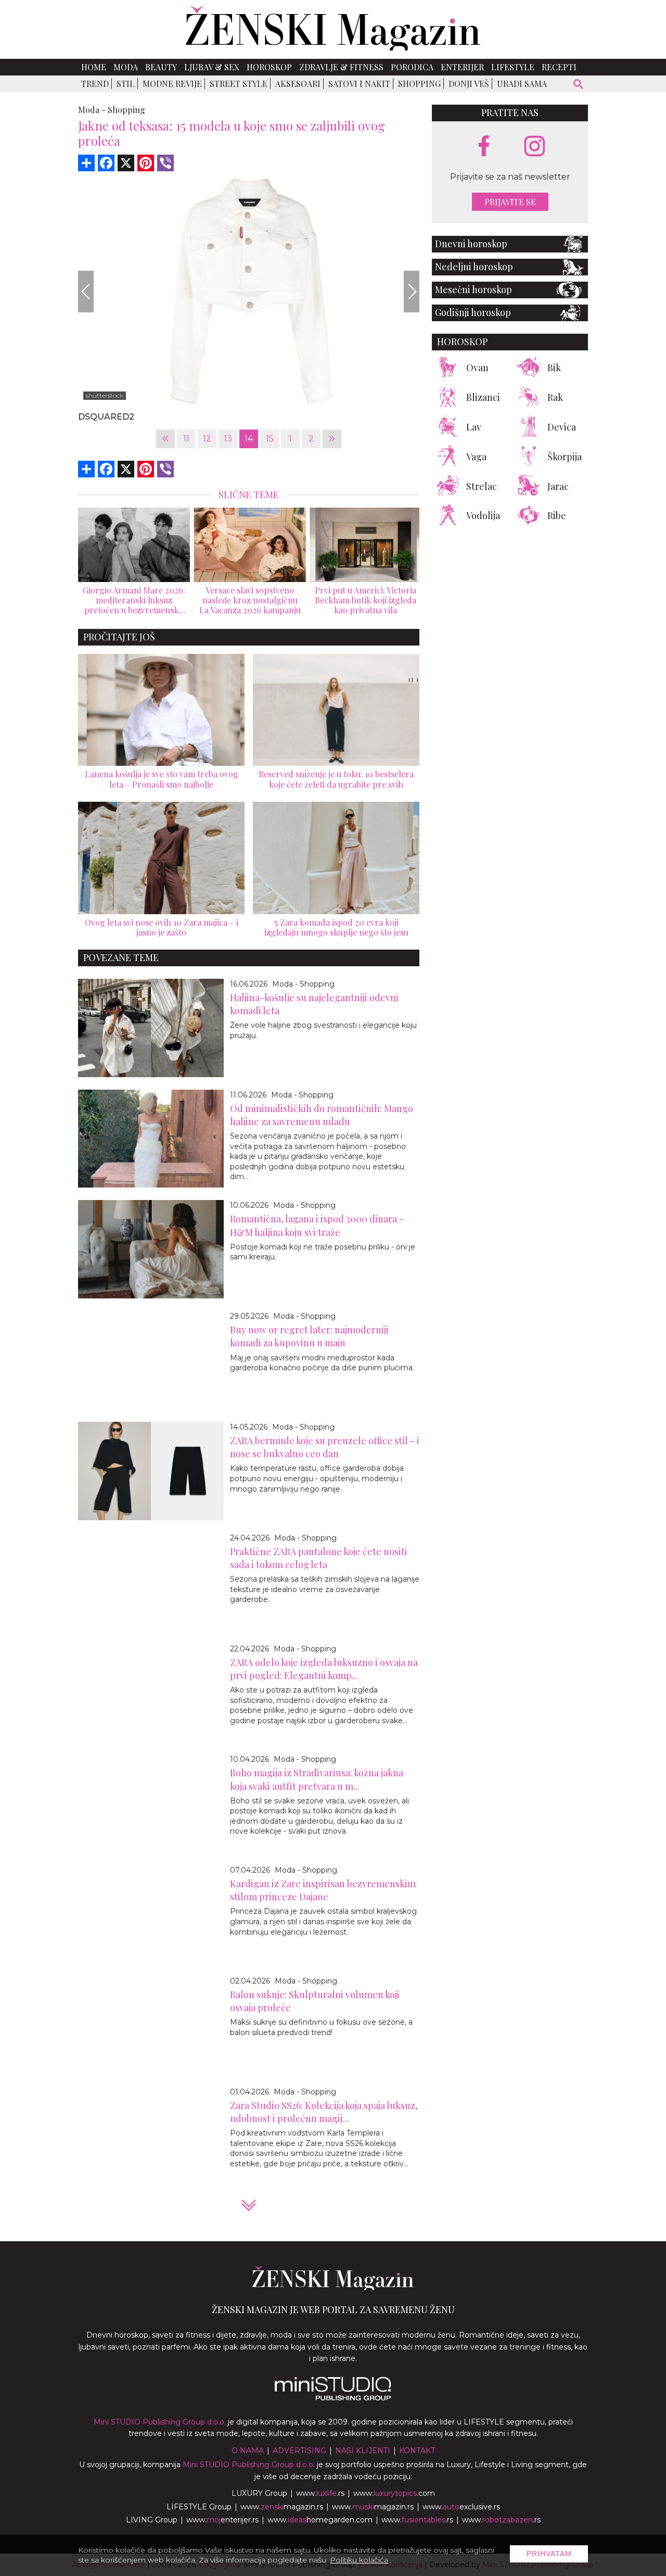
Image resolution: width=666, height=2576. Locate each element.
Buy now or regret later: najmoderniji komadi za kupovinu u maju (309, 1336)
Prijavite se (510, 202)
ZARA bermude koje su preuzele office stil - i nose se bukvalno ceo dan (325, 1447)
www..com (394, 2493)
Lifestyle (513, 67)
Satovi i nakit (359, 84)
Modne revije (172, 84)
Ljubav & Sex (212, 67)
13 (228, 439)
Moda (126, 67)
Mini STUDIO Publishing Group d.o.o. (160, 2422)
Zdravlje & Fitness (341, 67)
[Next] (412, 292)
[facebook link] (484, 147)
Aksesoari (298, 84)
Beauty (161, 67)
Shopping (419, 84)
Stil (126, 84)
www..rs (320, 2493)
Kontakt (417, 2451)
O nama (248, 2451)
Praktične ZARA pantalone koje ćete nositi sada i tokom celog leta (319, 1558)
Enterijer (462, 67)
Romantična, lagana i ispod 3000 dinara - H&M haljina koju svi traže (317, 1225)
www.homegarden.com (320, 2520)
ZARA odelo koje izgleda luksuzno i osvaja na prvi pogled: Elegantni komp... (324, 1669)
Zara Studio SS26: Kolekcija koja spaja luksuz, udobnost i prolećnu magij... (324, 2112)
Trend (95, 84)
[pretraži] (579, 86)
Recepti (559, 67)
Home (94, 67)
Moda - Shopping (303, 984)
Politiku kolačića (359, 2560)
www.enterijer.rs (222, 2520)
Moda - (92, 110)
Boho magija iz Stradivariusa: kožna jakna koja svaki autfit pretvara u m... (317, 1779)
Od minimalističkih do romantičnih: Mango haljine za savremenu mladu (322, 1115)
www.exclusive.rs (461, 2507)
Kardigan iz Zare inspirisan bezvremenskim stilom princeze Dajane (323, 1890)
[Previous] (86, 292)
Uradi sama (522, 84)
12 (207, 439)
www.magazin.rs (282, 2507)
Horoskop (269, 67)
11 (186, 439)
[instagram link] (535, 147)
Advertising (299, 2451)
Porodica (412, 67)
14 (249, 439)
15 (270, 439)
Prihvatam (549, 2554)
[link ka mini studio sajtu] (333, 2398)
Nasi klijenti (363, 2451)
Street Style (239, 84)
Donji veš (469, 84)
